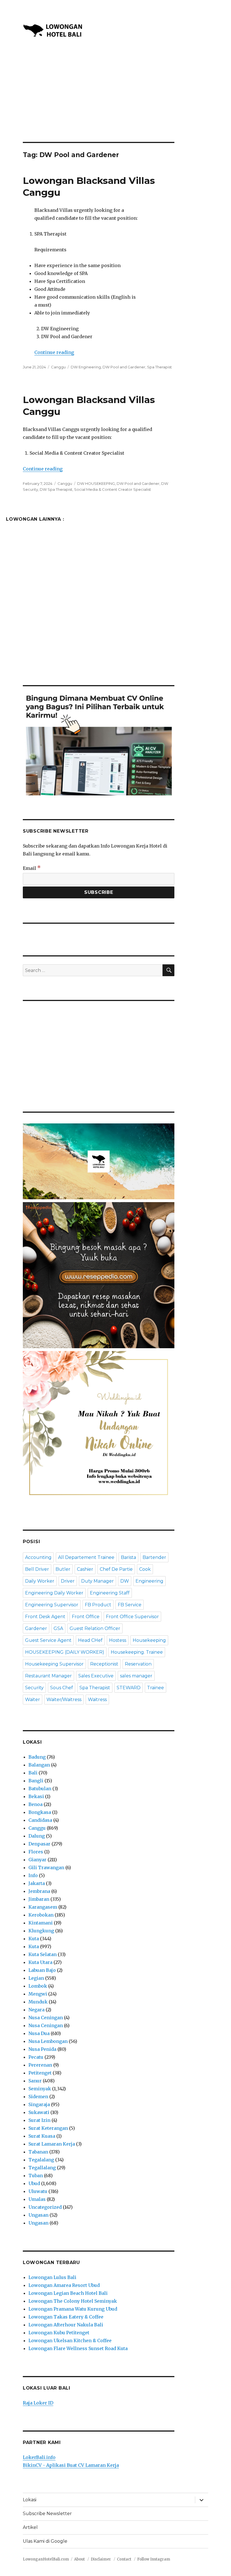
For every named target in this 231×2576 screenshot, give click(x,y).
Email (44, 1326)
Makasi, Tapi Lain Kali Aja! (115, 1375)
